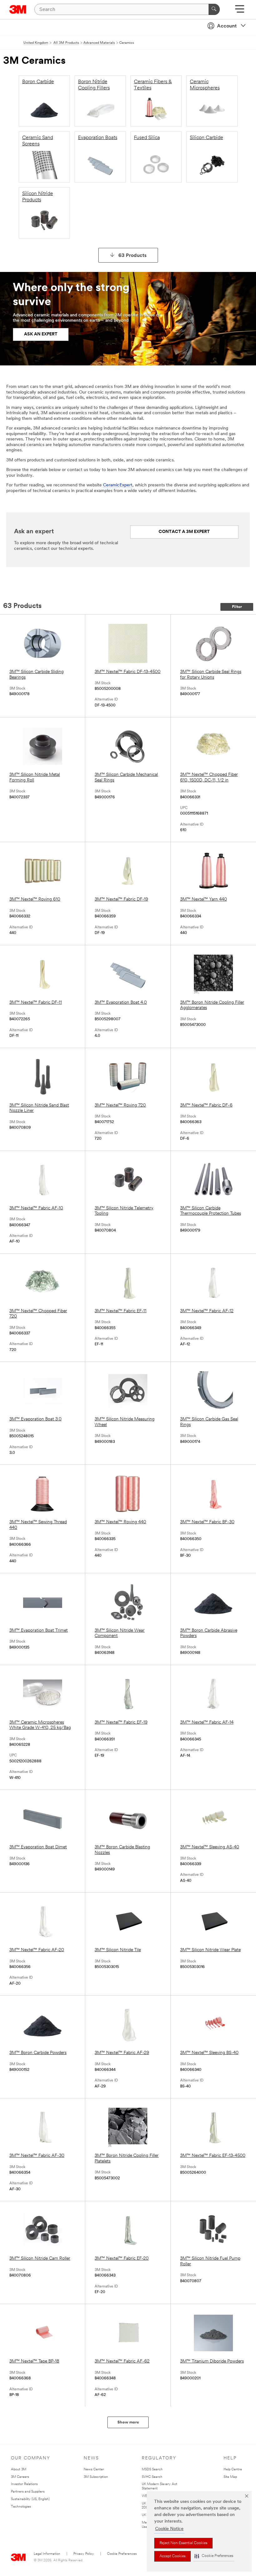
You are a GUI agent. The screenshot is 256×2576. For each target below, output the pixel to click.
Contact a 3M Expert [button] (184, 532)
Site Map (230, 2477)
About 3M (19, 2470)
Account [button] (227, 26)
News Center (94, 2470)
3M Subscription (96, 2477)
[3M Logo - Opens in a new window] (18, 9)
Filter (237, 607)
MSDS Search (152, 2470)
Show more (128, 2422)
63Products (133, 256)
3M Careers (20, 2477)
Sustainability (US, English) (30, 2499)
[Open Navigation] (240, 11)
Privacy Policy (84, 2554)
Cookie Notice (169, 2529)
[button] (214, 2556)
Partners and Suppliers (28, 2492)
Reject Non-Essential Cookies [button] (183, 2543)
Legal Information (47, 2554)
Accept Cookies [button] (172, 2556)
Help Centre (233, 2470)
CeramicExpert (118, 485)
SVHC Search (152, 2477)
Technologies (21, 2507)
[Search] (214, 9)
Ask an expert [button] (41, 334)
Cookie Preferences (122, 2554)
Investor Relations (24, 2484)
